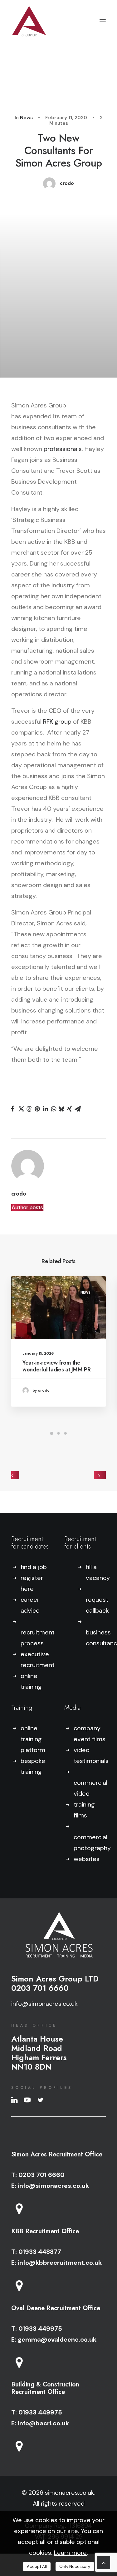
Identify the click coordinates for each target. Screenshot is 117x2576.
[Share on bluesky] (61, 1109)
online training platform (33, 1739)
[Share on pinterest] (37, 1109)
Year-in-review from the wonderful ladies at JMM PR (57, 1366)
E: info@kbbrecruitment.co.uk (56, 2263)
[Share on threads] (29, 1109)
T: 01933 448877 (36, 2252)
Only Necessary (75, 2567)
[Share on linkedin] (45, 1109)
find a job (34, 1567)
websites (87, 1859)
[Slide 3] (66, 1433)
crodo (67, 183)
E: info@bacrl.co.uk (40, 2423)
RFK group (57, 722)
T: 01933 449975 (37, 2329)
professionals (63, 449)
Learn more (70, 2553)
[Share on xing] (70, 1109)
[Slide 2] (59, 1433)
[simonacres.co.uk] (29, 21)
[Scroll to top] (104, 2562)
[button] (103, 21)
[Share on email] (78, 1109)
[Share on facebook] (13, 1109)
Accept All (37, 2567)
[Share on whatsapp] (53, 1109)
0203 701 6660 (40, 1988)
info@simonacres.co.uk (44, 2004)
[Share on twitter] (21, 1109)
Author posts (27, 1208)
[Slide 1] (52, 1433)
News (26, 118)
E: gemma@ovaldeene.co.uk (54, 2339)
